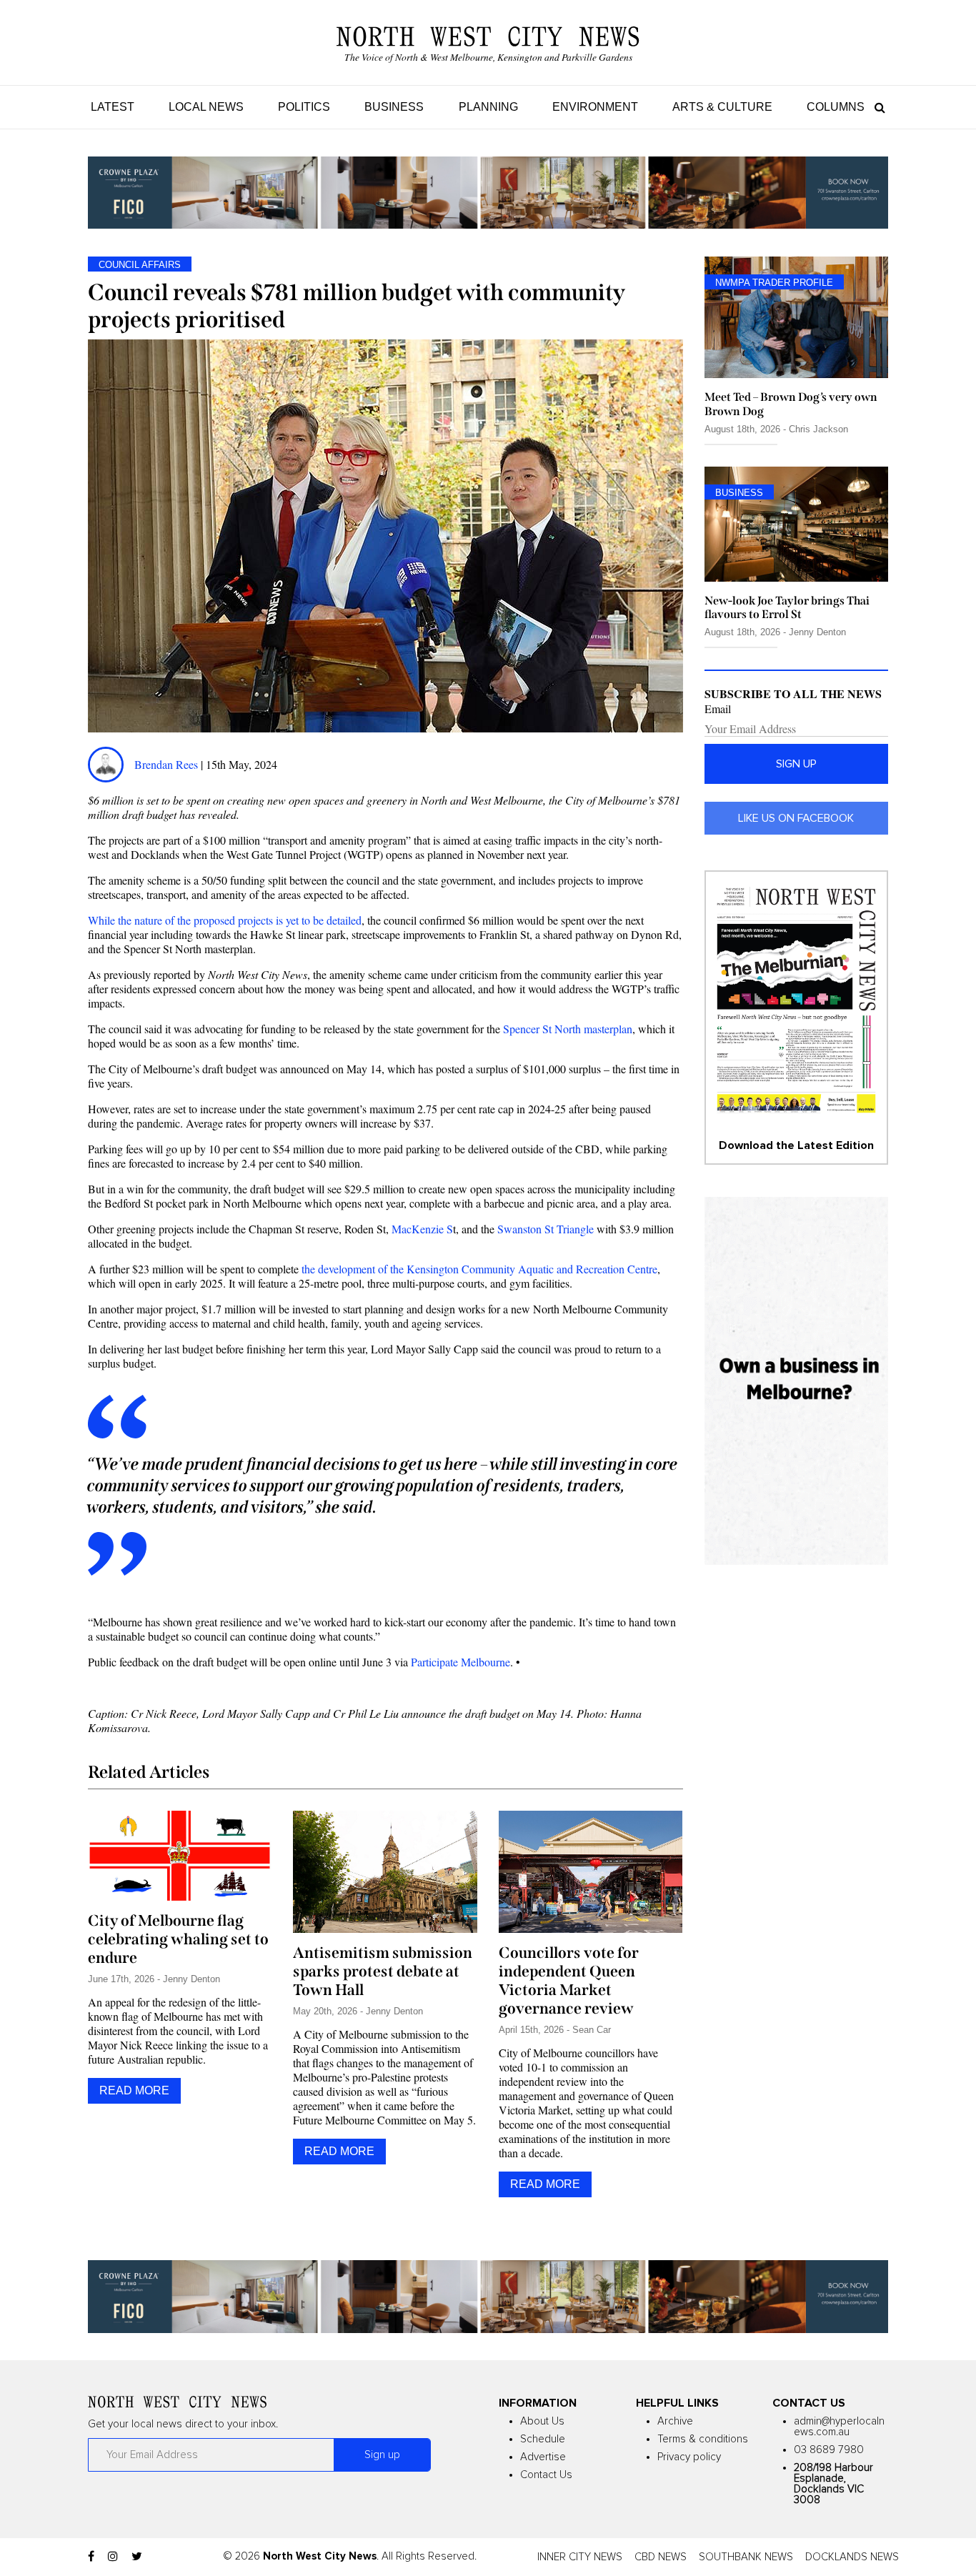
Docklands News (852, 2557)
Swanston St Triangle (546, 1229)
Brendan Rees (168, 764)
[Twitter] (137, 2557)
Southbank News (746, 2557)
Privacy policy (689, 2457)
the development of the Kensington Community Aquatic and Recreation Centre (479, 1269)
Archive (675, 2421)
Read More (134, 2090)
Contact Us (546, 2475)
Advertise (543, 2457)
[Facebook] (91, 2557)
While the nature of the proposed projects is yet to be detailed (225, 920)
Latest (113, 107)
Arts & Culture (722, 107)
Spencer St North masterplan (568, 1029)
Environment (595, 107)
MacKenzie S (422, 1229)
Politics (304, 107)
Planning (488, 107)
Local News (206, 107)
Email (718, 709)
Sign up (796, 764)
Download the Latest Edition (796, 1145)
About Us (542, 2421)
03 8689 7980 (829, 2450)
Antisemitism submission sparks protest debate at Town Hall (383, 1971)
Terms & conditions (703, 2439)
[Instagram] (113, 2557)
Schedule (543, 2439)
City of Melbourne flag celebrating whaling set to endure (178, 1939)
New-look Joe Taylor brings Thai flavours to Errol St (787, 607)
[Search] (876, 107)
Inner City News (580, 2557)
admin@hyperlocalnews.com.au (839, 2427)
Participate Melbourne (460, 1662)
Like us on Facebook (796, 818)
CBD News (661, 2557)
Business (394, 107)
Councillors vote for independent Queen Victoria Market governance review (569, 1981)
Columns (836, 107)
